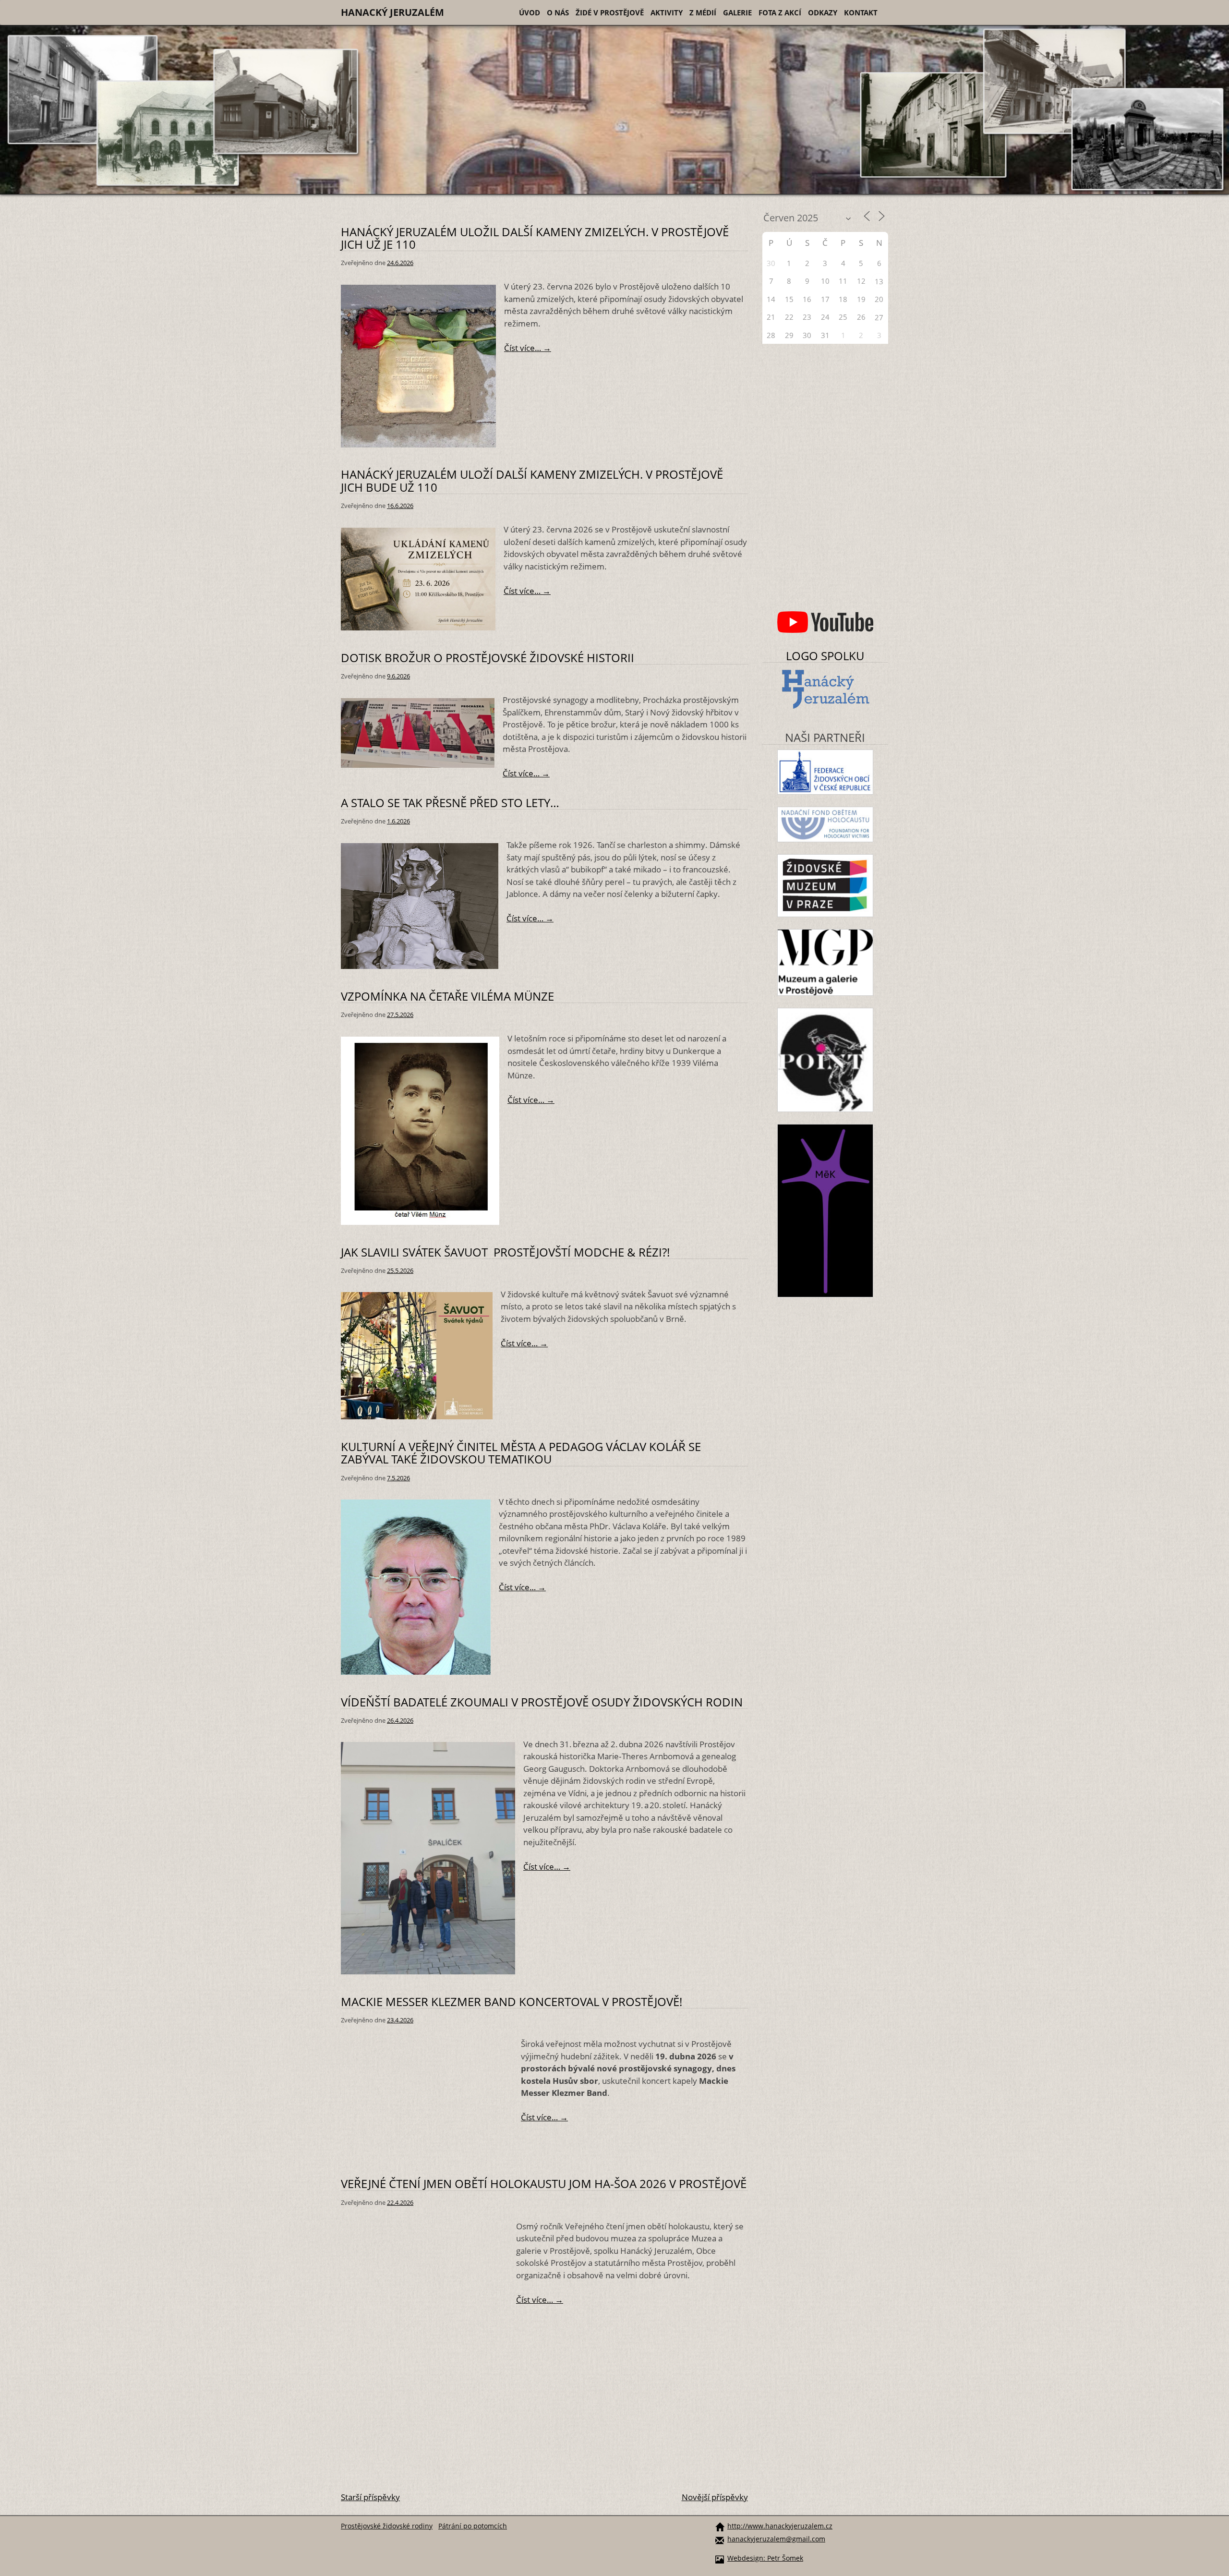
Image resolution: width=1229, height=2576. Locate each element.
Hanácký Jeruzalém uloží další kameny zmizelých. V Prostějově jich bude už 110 (532, 480)
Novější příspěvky (715, 2497)
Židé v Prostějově (610, 12)
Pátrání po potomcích (473, 2526)
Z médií (703, 12)
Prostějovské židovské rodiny (387, 2526)
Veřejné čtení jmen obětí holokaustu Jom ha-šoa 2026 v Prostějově (544, 2183)
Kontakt (861, 12)
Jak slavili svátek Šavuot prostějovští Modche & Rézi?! (505, 1252)
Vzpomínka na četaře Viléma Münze (447, 996)
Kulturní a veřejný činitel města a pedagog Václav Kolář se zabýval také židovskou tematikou (521, 1453)
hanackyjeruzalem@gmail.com (776, 2539)
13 (879, 281)
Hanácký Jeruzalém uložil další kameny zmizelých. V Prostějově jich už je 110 (535, 238)
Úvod (530, 12)
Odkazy (823, 12)
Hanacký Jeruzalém (392, 12)
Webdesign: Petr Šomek (765, 2558)
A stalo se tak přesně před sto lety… (450, 803)
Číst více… (543, 348)
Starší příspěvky (370, 2497)
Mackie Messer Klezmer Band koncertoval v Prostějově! (512, 2002)
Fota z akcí (780, 12)
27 (879, 317)
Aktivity (667, 12)
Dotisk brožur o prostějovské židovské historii (488, 658)
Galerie (737, 12)
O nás (558, 12)
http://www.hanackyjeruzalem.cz (780, 2526)
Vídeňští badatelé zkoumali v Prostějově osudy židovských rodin (542, 1702)
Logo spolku (825, 656)
